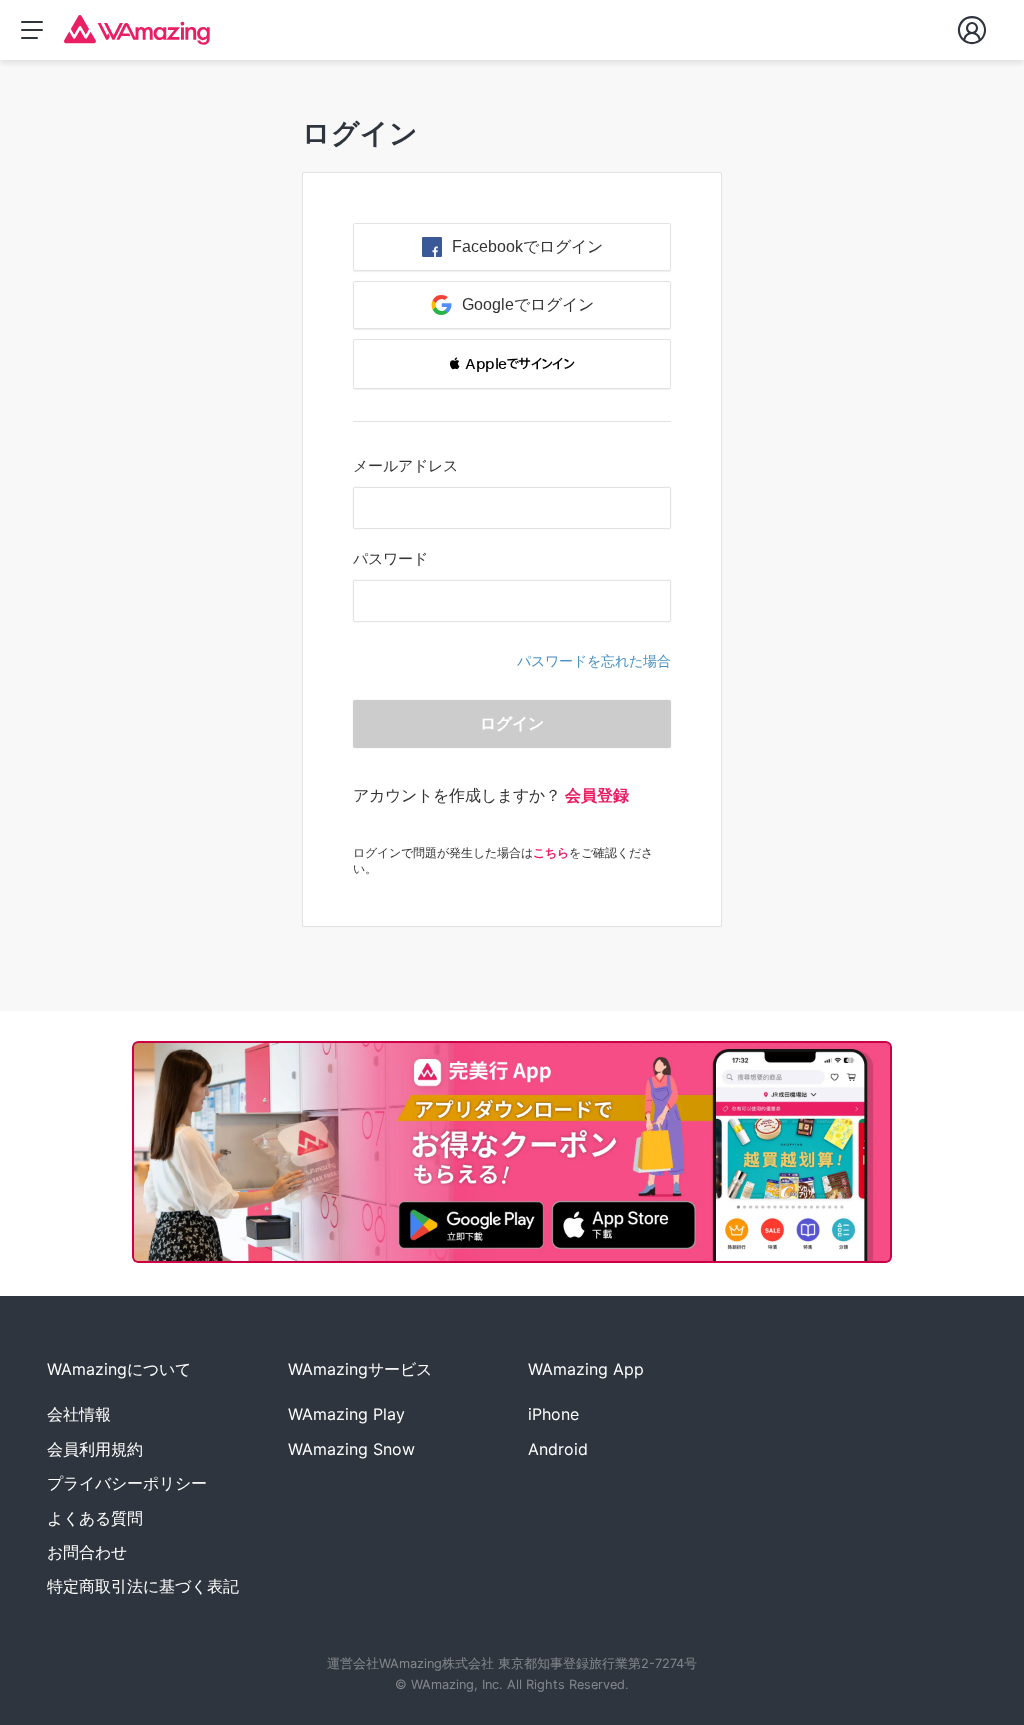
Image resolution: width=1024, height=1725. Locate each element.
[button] (512, 364)
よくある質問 (95, 1518)
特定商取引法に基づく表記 (143, 1586)
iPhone (553, 1414)
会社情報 (79, 1414)
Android (558, 1449)
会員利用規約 (95, 1449)
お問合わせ (87, 1552)
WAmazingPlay (346, 1414)
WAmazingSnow (351, 1449)
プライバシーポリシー (127, 1483)
